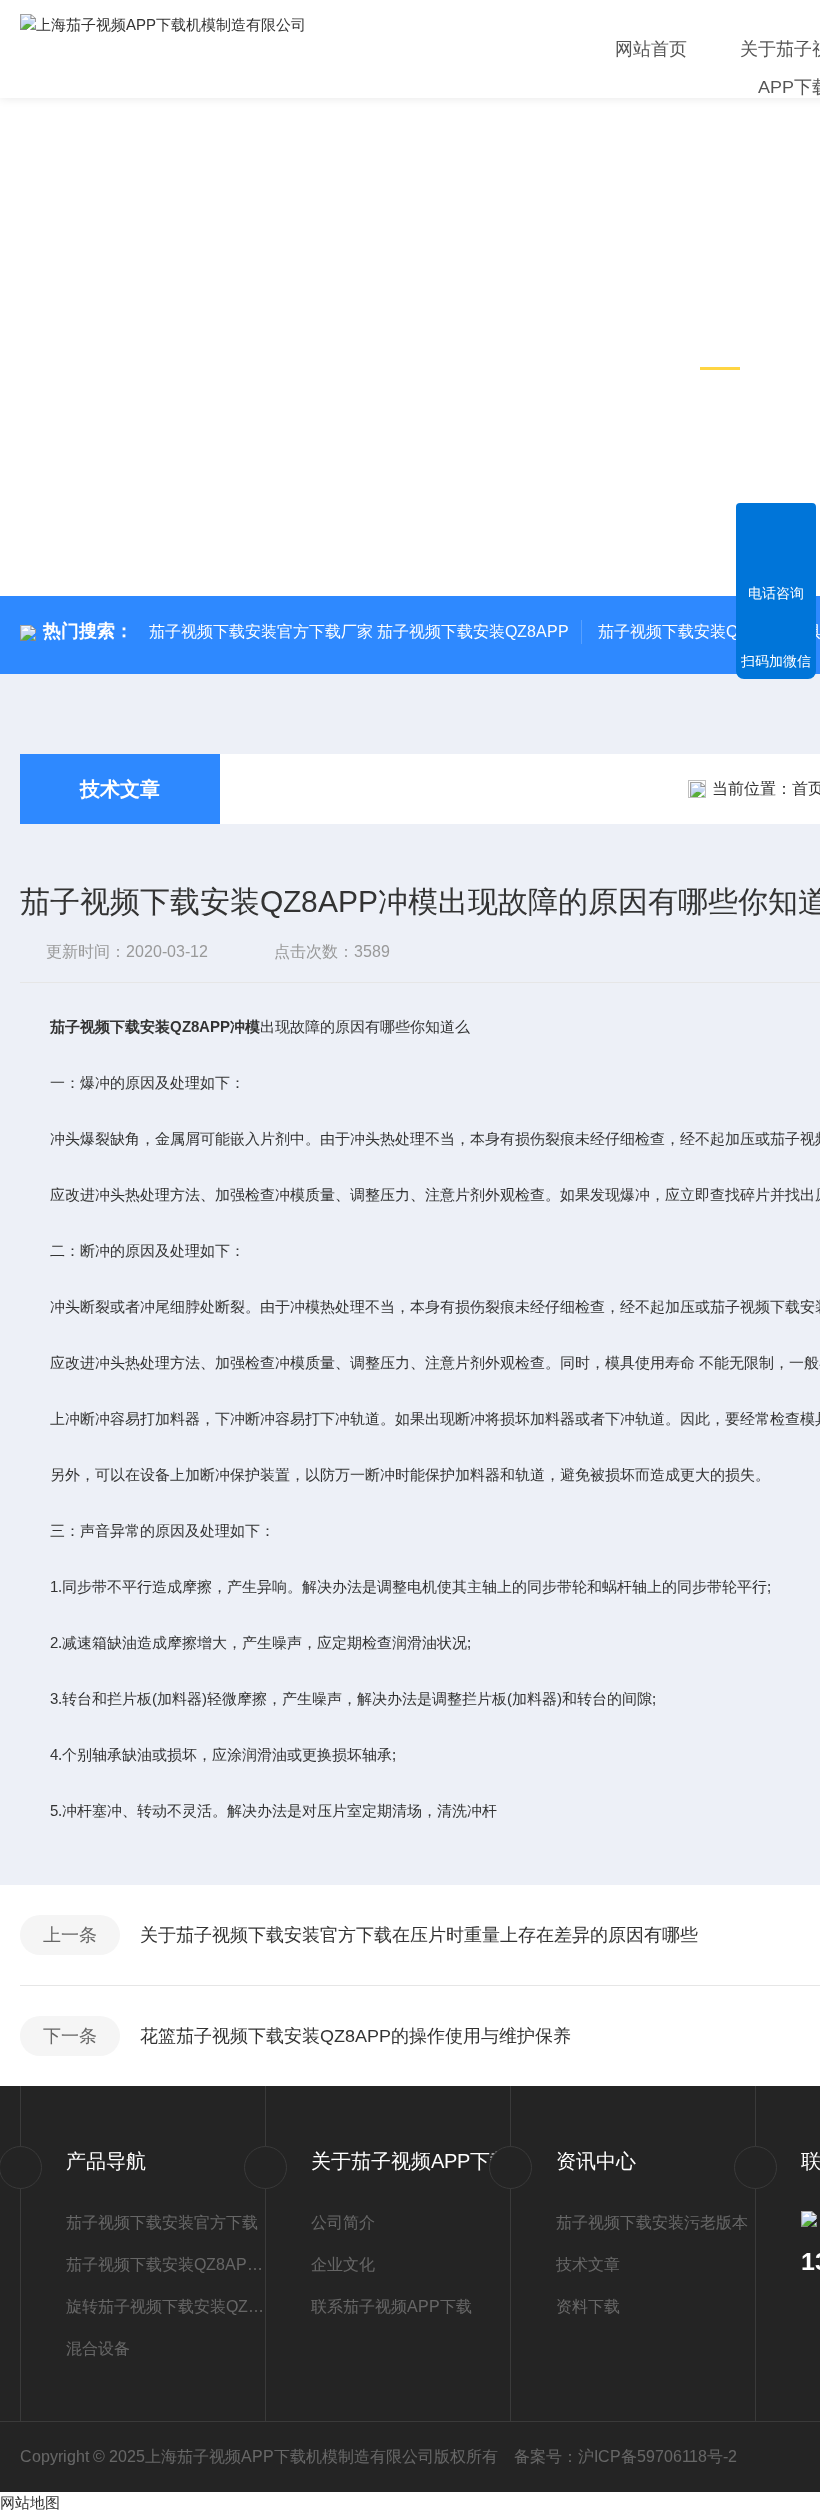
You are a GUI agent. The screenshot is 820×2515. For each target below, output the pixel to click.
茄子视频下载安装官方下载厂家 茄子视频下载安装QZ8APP (359, 631)
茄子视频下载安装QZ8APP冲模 (165, 2264)
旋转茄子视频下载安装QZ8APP (165, 2306)
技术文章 (120, 789)
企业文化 (343, 2264)
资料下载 (588, 2306)
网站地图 (30, 2502)
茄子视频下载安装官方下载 (162, 2222)
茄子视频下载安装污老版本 (652, 2222)
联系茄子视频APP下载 (391, 2306)
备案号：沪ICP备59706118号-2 (625, 2456)
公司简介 (343, 2222)
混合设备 (98, 2348)
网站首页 (651, 49)
